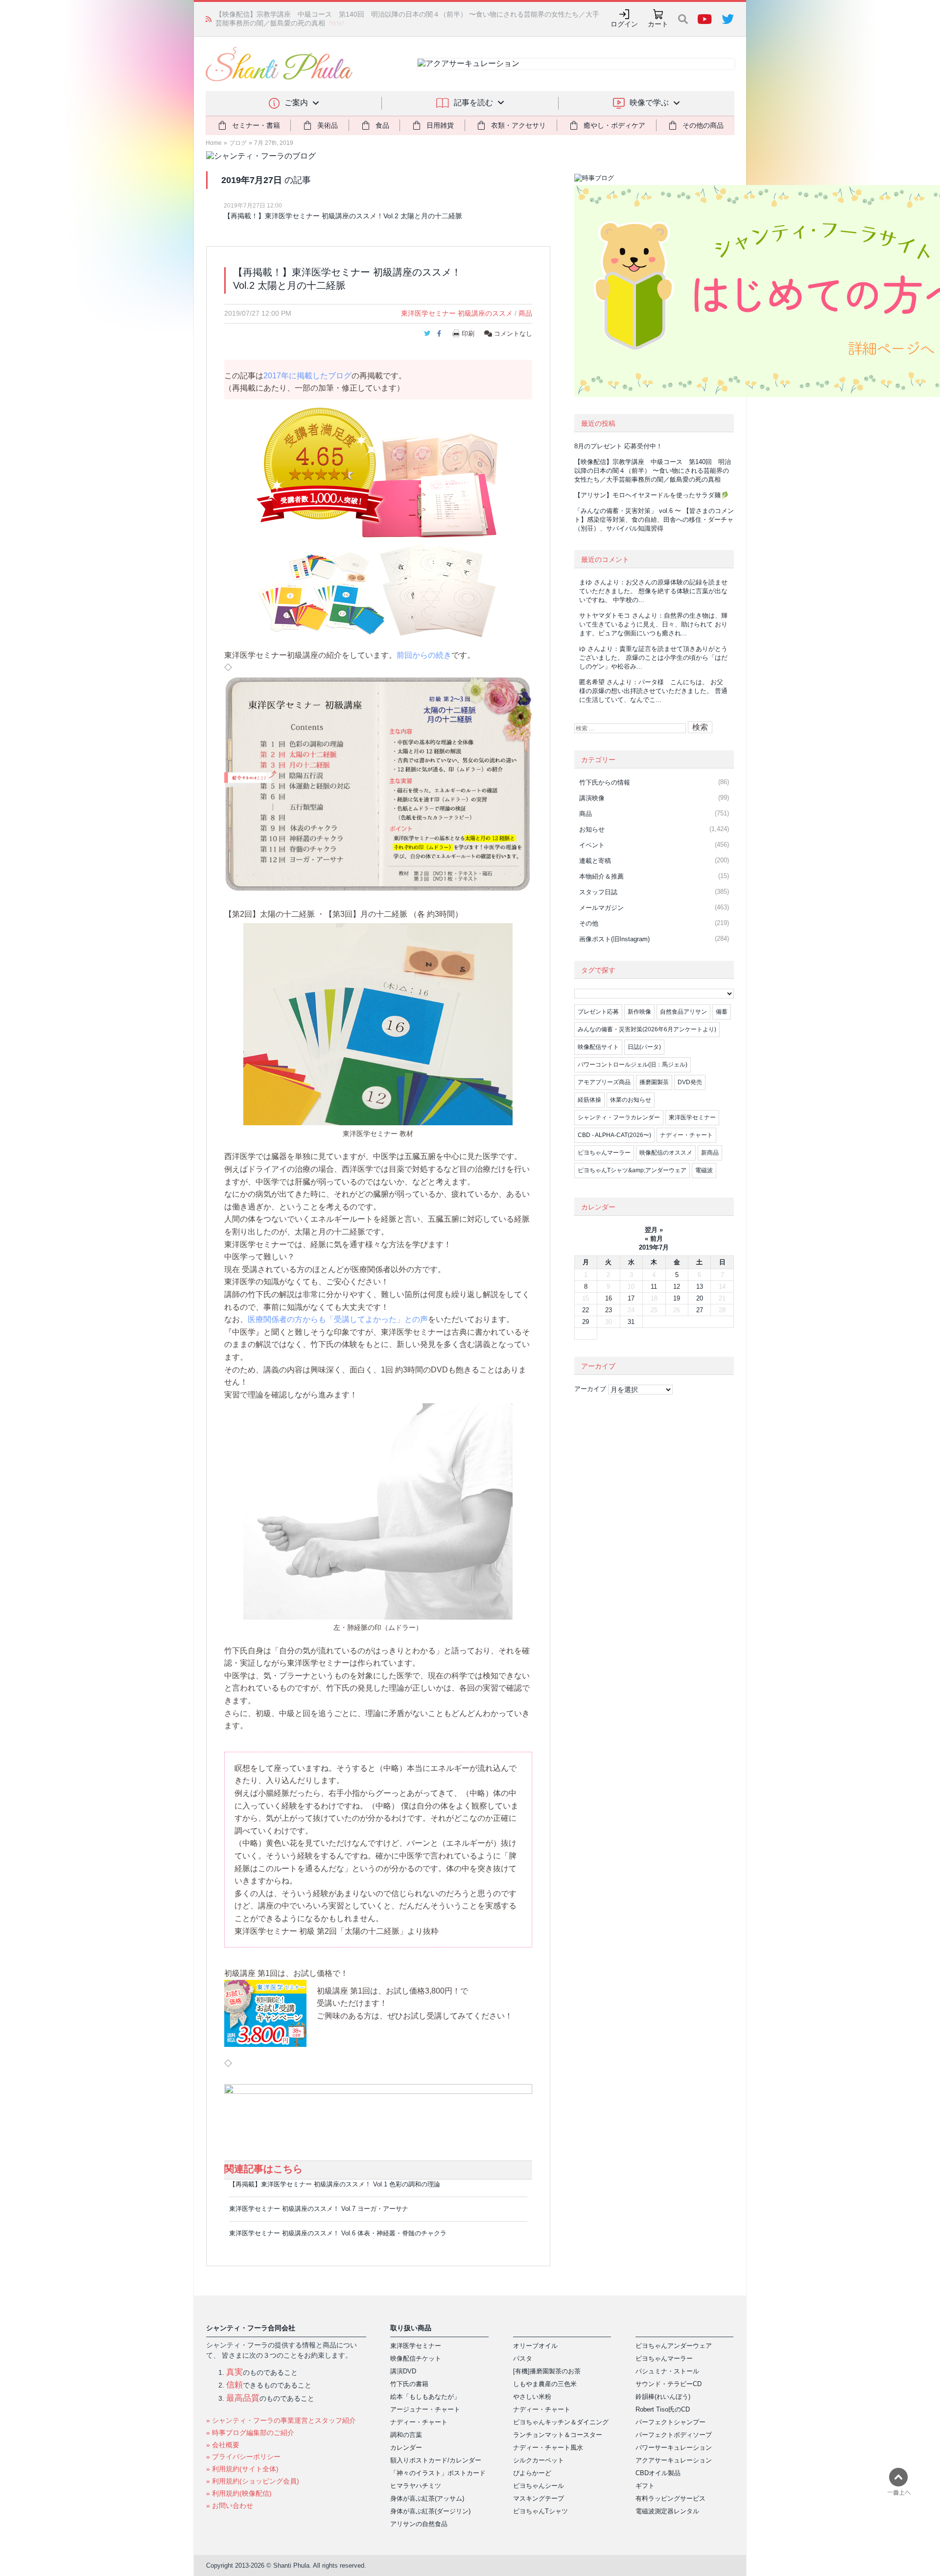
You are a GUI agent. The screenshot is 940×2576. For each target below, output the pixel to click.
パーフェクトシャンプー (670, 2422)
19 (677, 1298)
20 (700, 1298)
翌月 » (654, 1230)
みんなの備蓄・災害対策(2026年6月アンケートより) (647, 1029)
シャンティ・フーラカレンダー (619, 1117)
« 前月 (654, 1239)
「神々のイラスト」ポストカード (438, 2473)
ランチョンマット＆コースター (558, 2435)
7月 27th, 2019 (274, 143)
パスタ (523, 2358)
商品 (525, 313)
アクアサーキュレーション (674, 2460)
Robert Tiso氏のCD (663, 2409)
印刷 (468, 334)
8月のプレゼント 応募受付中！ (618, 446)
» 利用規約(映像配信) (239, 2493)
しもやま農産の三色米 (545, 2384)
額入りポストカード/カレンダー (436, 2460)
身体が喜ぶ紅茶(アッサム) (427, 2498)
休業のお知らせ (631, 1100)
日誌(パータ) (644, 1047)
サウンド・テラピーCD (669, 2384)
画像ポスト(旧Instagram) (614, 939)
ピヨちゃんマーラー (604, 1153)
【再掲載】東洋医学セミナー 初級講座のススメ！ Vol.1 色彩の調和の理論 (335, 2184)
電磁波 (704, 1170)
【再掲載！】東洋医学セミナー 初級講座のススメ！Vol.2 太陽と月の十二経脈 (343, 216)
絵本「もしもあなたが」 (425, 2397)
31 (631, 1322)
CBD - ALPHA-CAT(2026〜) (614, 1135)
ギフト (645, 2486)
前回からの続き (424, 655)
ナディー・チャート (686, 1135)
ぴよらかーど (532, 2473)
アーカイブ (590, 1389)
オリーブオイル (535, 2346)
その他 (589, 923)
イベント (592, 845)
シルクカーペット (539, 2460)
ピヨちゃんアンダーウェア (674, 2346)
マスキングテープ (539, 2498)
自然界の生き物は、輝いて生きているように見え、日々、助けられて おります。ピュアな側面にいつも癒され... (653, 624)
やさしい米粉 (532, 2397)
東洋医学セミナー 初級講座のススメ (457, 313)
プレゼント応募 (598, 1012)
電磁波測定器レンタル (667, 2511)
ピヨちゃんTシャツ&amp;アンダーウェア (632, 1170)
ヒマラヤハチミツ (416, 2486)
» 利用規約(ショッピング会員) (253, 2481)
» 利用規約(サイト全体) (242, 2469)
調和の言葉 (406, 2435)
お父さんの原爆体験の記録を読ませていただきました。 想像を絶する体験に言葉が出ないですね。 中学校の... (653, 591)
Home (214, 143)
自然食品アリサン (683, 1012)
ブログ (238, 143)
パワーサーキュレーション (674, 2448)
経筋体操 (589, 1100)
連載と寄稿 (595, 861)
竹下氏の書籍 (409, 2384)
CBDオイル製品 (658, 2473)
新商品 (710, 1153)
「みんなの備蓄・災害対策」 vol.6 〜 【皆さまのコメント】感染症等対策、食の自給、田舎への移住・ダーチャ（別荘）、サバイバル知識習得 (654, 520)
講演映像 (592, 798)
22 (586, 1310)
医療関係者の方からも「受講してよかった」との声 (338, 1319)
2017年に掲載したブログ (307, 376)
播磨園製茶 (654, 1082)
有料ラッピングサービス (670, 2498)
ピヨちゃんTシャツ (540, 2511)
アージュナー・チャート (425, 2409)
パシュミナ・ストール (667, 2371)
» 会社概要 (223, 2445)
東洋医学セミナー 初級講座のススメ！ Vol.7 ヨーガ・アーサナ (319, 2209)
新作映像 (639, 1012)
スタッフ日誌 (598, 892)
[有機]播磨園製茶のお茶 (547, 2371)
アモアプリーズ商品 (604, 1082)
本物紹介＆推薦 (601, 876)
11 (654, 1287)
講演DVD (403, 2371)
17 (631, 1298)
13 (700, 1287)
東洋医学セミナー (692, 1117)
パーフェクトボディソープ (674, 2435)
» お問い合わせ (230, 2506)
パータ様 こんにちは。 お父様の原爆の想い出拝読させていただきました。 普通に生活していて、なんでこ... (653, 691)
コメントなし (512, 334)
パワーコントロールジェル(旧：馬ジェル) (633, 1065)
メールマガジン (601, 908)
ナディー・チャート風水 (548, 2448)
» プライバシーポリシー (243, 2457)
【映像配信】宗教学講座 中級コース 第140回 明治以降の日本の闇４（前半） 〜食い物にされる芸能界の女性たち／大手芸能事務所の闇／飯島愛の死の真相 (653, 471)
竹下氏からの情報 (605, 782)
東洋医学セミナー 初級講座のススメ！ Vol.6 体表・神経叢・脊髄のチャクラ (338, 2233)
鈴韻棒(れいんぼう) (663, 2397)
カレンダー (406, 2448)
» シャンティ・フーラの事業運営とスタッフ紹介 (281, 2420)
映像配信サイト (598, 1047)
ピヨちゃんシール (539, 2486)
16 (609, 1298)
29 (586, 1322)
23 (609, 1310)
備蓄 (722, 1012)
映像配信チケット (416, 2358)
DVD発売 (690, 1082)
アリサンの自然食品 (419, 2524)
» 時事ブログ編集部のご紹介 (250, 2433)
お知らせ (592, 829)
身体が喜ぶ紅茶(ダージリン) (430, 2511)
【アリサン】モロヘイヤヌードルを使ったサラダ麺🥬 (651, 495)
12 (677, 1287)
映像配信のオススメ (666, 1153)
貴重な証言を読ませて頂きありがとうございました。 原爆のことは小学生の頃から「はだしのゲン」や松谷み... (653, 658)
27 (700, 1310)
